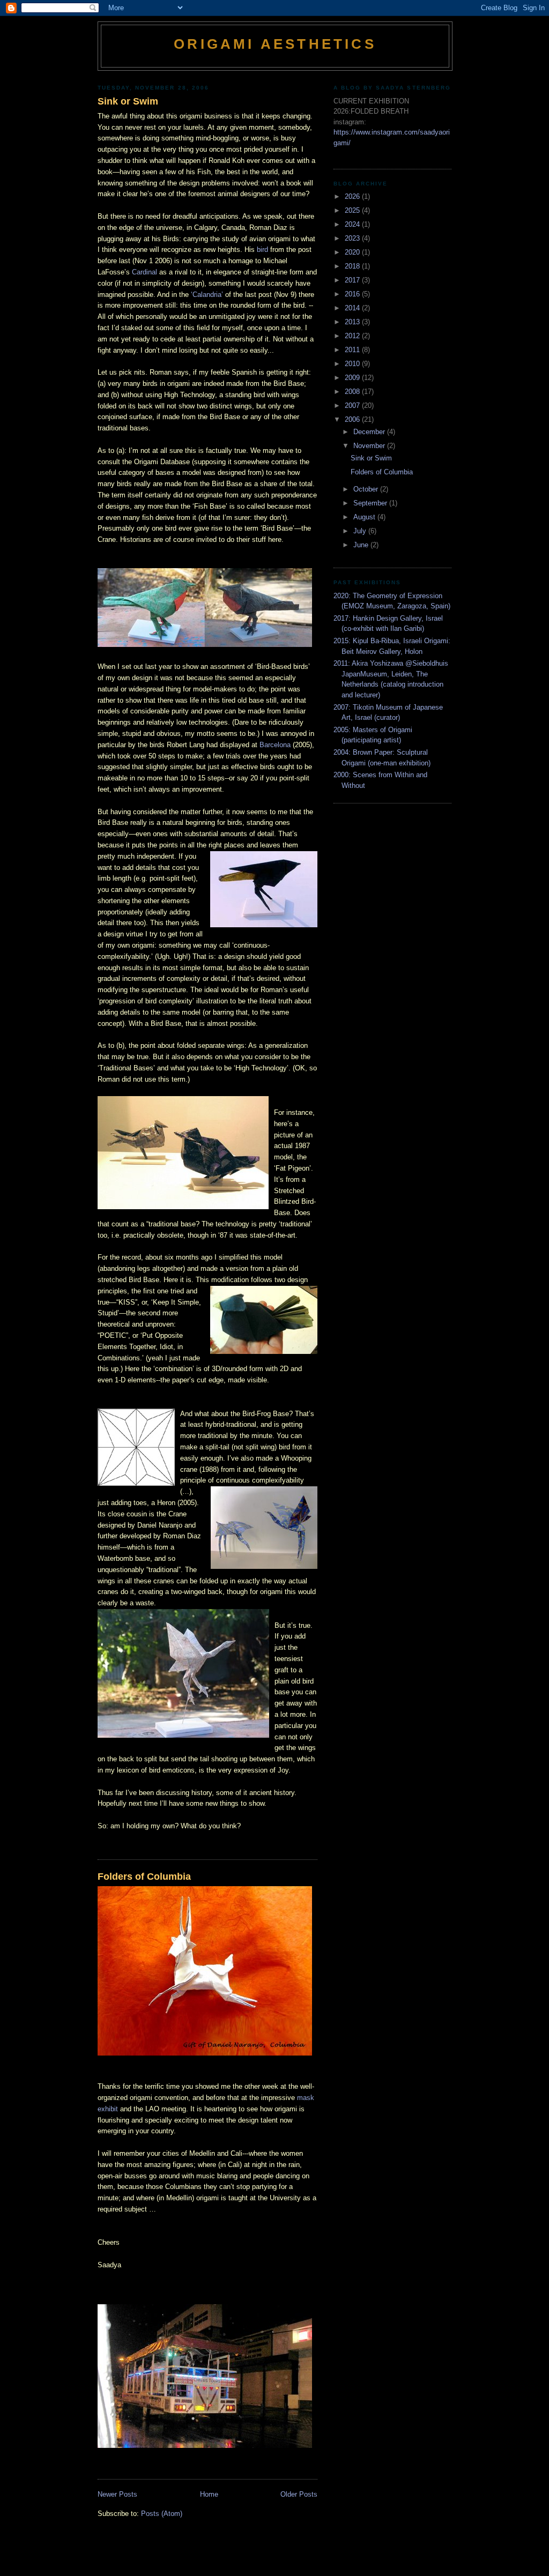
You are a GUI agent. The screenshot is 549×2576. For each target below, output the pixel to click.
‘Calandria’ (207, 295)
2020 (353, 252)
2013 (353, 322)
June (362, 545)
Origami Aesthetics (275, 44)
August (365, 517)
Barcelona (275, 745)
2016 (353, 294)
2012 (353, 336)
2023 (353, 238)
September (371, 503)
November (370, 446)
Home (209, 2494)
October (367, 489)
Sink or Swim (128, 101)
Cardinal (144, 272)
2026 (353, 196)
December (370, 432)
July (361, 531)
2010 (353, 364)
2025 (353, 210)
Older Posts (299, 2494)
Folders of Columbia (144, 1877)
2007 (353, 405)
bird (262, 250)
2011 (353, 350)
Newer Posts (117, 2494)
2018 (353, 266)
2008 (353, 392)
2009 (353, 378)
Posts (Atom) (162, 2514)
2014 (353, 308)
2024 (353, 224)
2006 (353, 419)
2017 (353, 280)
